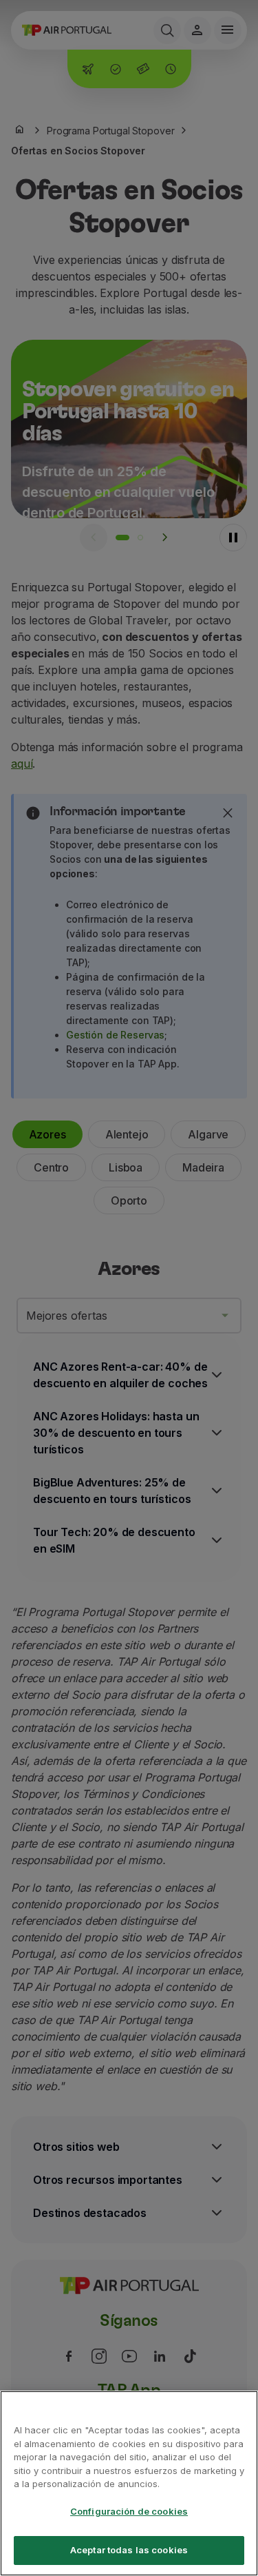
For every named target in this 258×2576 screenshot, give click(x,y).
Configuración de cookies (129, 2511)
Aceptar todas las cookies (129, 2550)
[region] (129, 2483)
